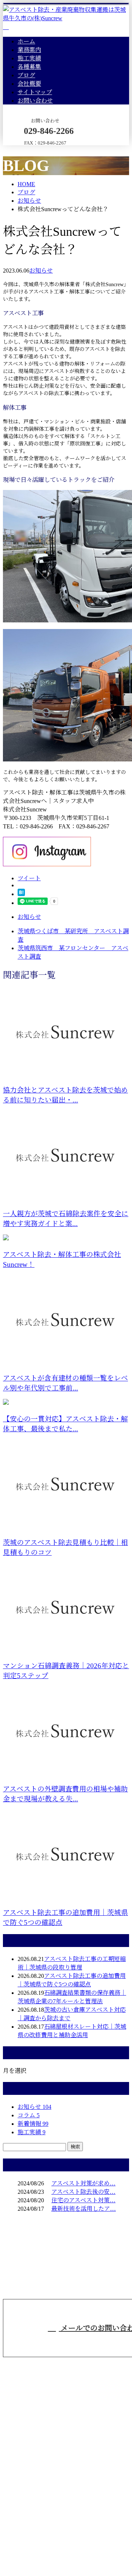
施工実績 (29, 58)
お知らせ (41, 271)
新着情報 (33, 2124)
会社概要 (29, 84)
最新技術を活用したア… (84, 2209)
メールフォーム (29, 150)
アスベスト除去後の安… (83, 2192)
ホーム (26, 41)
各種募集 (29, 67)
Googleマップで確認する (37, 2508)
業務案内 (29, 50)
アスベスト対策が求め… (83, 2183)
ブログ (26, 75)
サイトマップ (35, 92)
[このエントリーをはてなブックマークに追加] (21, 894)
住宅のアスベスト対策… (83, 2200)
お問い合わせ (35, 101)
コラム (29, 2115)
